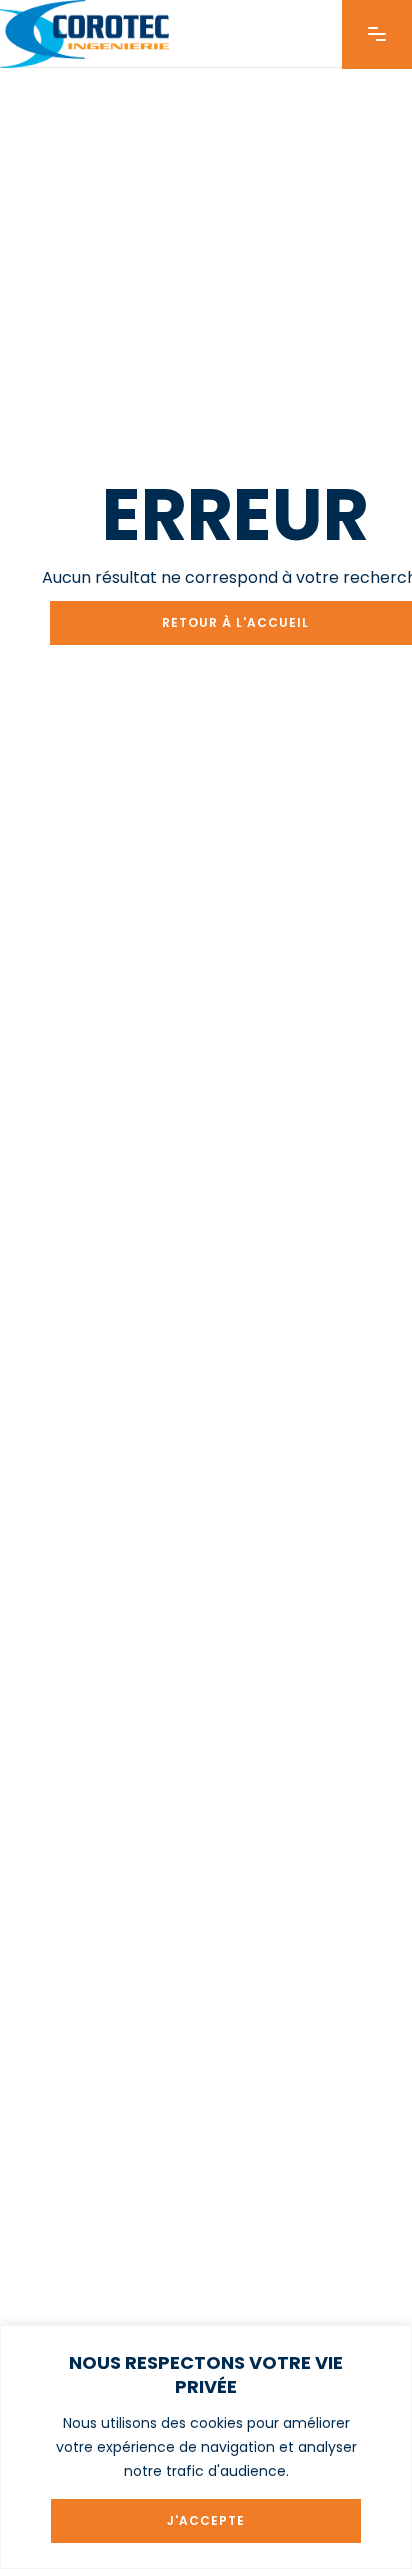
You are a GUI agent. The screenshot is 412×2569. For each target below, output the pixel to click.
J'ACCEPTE (206, 2520)
